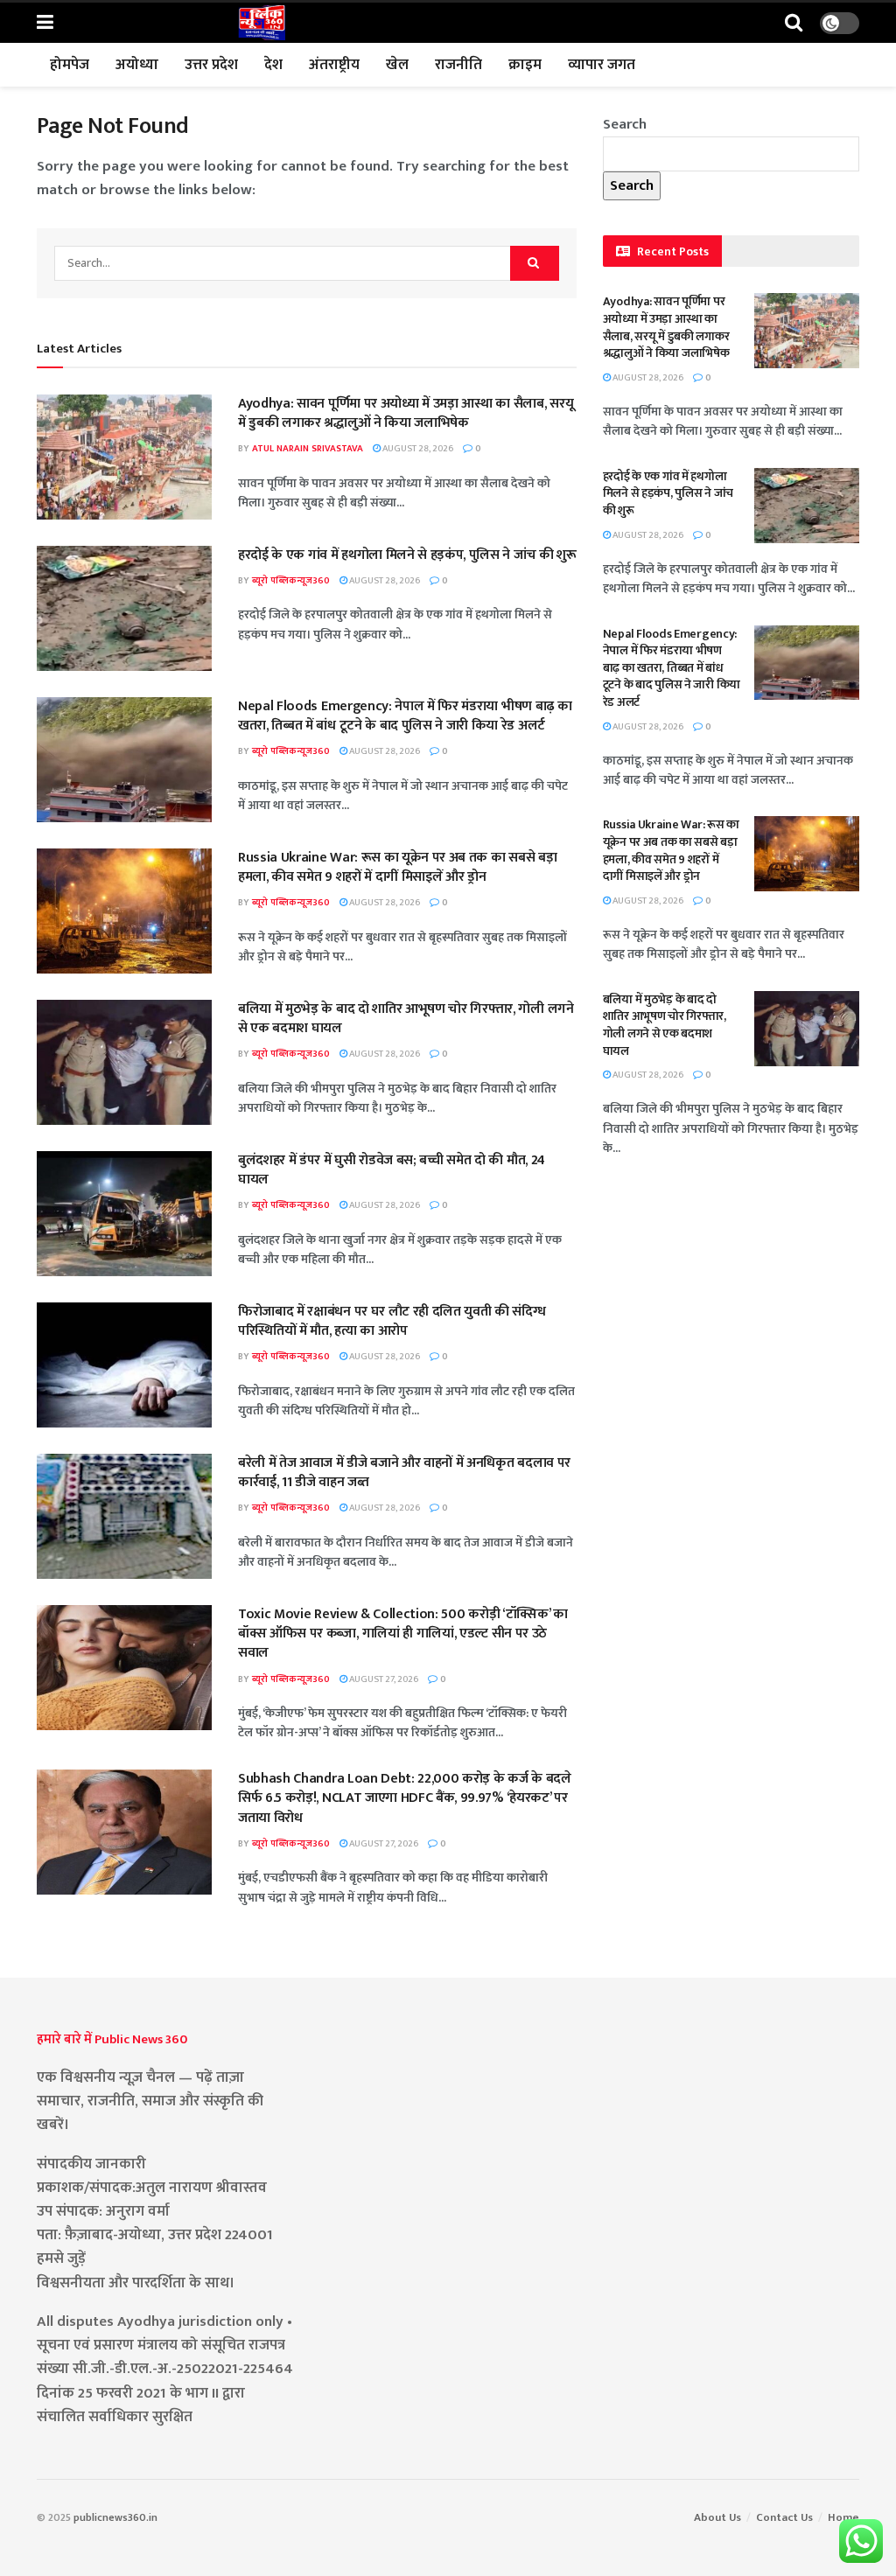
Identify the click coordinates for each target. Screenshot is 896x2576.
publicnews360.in (115, 2517)
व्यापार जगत (602, 65)
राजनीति (458, 65)
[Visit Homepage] (262, 23)
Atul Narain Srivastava (308, 449)
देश (273, 65)
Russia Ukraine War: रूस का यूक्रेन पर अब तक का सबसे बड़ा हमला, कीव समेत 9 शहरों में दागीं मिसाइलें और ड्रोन (397, 867)
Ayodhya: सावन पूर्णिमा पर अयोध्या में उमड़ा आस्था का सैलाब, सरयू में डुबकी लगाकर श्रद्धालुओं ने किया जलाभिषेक (406, 413)
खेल (397, 65)
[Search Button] (794, 23)
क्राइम (525, 65)
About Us (717, 2517)
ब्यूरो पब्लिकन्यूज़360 (291, 581)
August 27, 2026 (383, 1679)
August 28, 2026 (417, 449)
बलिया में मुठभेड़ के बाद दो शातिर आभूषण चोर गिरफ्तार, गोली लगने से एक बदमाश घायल (406, 1019)
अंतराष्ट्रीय (334, 65)
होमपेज (70, 65)
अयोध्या (137, 65)
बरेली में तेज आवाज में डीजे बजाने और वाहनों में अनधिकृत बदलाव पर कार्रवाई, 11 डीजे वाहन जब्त (404, 1473)
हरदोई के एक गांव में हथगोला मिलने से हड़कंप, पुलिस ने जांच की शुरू (407, 555)
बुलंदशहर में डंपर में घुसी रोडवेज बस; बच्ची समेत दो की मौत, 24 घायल (392, 1170)
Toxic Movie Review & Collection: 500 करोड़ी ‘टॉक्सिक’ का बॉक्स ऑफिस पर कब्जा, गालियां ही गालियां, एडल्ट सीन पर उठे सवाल (403, 1634)
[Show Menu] (45, 23)
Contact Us (784, 2517)
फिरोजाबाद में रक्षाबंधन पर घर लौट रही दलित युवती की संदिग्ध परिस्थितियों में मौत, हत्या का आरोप (392, 1321)
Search (625, 124)
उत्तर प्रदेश (211, 65)
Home (843, 2517)
